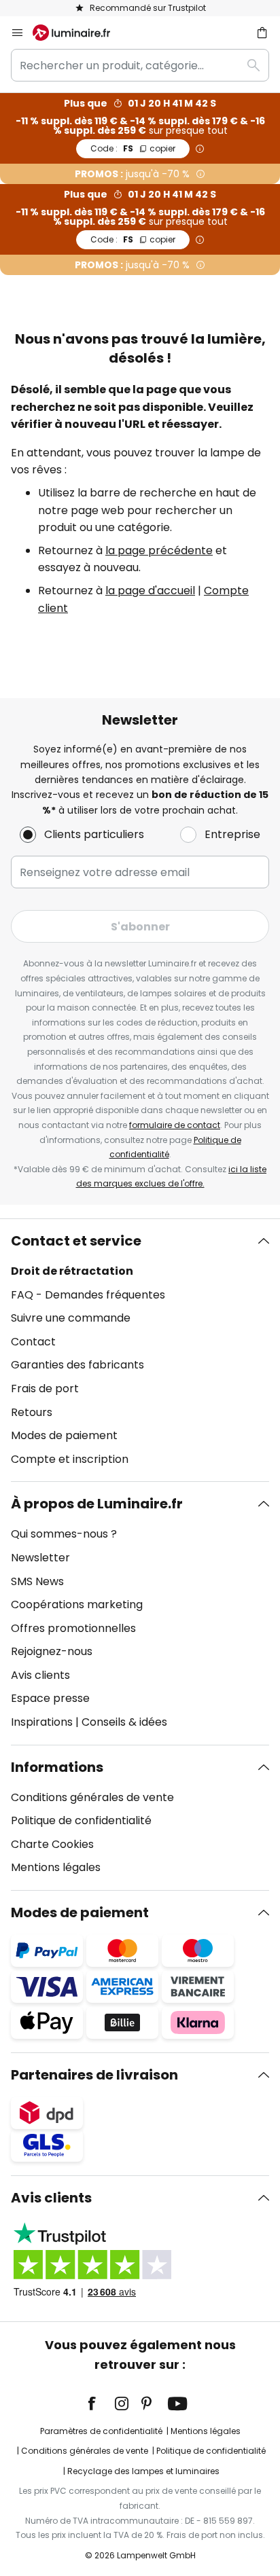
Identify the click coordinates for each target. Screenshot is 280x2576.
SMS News (37, 1581)
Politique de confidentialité (81, 1820)
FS (133, 148)
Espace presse (50, 1698)
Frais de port (45, 1389)
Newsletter (40, 1558)
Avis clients (40, 1675)
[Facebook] (101, 2403)
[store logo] (80, 33)
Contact (33, 1342)
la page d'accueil (150, 591)
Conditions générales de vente (92, 1797)
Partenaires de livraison (94, 2075)
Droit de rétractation (72, 1271)
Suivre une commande (71, 1318)
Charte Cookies (52, 1844)
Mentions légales (56, 1867)
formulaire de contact (175, 1125)
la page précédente (159, 550)
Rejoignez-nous (52, 1651)
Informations (57, 1767)
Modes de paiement (64, 1435)
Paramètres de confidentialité (101, 2431)
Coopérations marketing (77, 1604)
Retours (32, 1412)
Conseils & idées (124, 1722)
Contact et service (76, 1241)
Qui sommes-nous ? (64, 1534)
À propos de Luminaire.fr (97, 1504)
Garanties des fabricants (77, 1365)
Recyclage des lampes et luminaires (143, 2471)
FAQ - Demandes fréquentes (88, 1295)
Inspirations (42, 1722)
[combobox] (140, 65)
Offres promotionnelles (73, 1628)
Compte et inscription (70, 1459)
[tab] (140, 1350)
